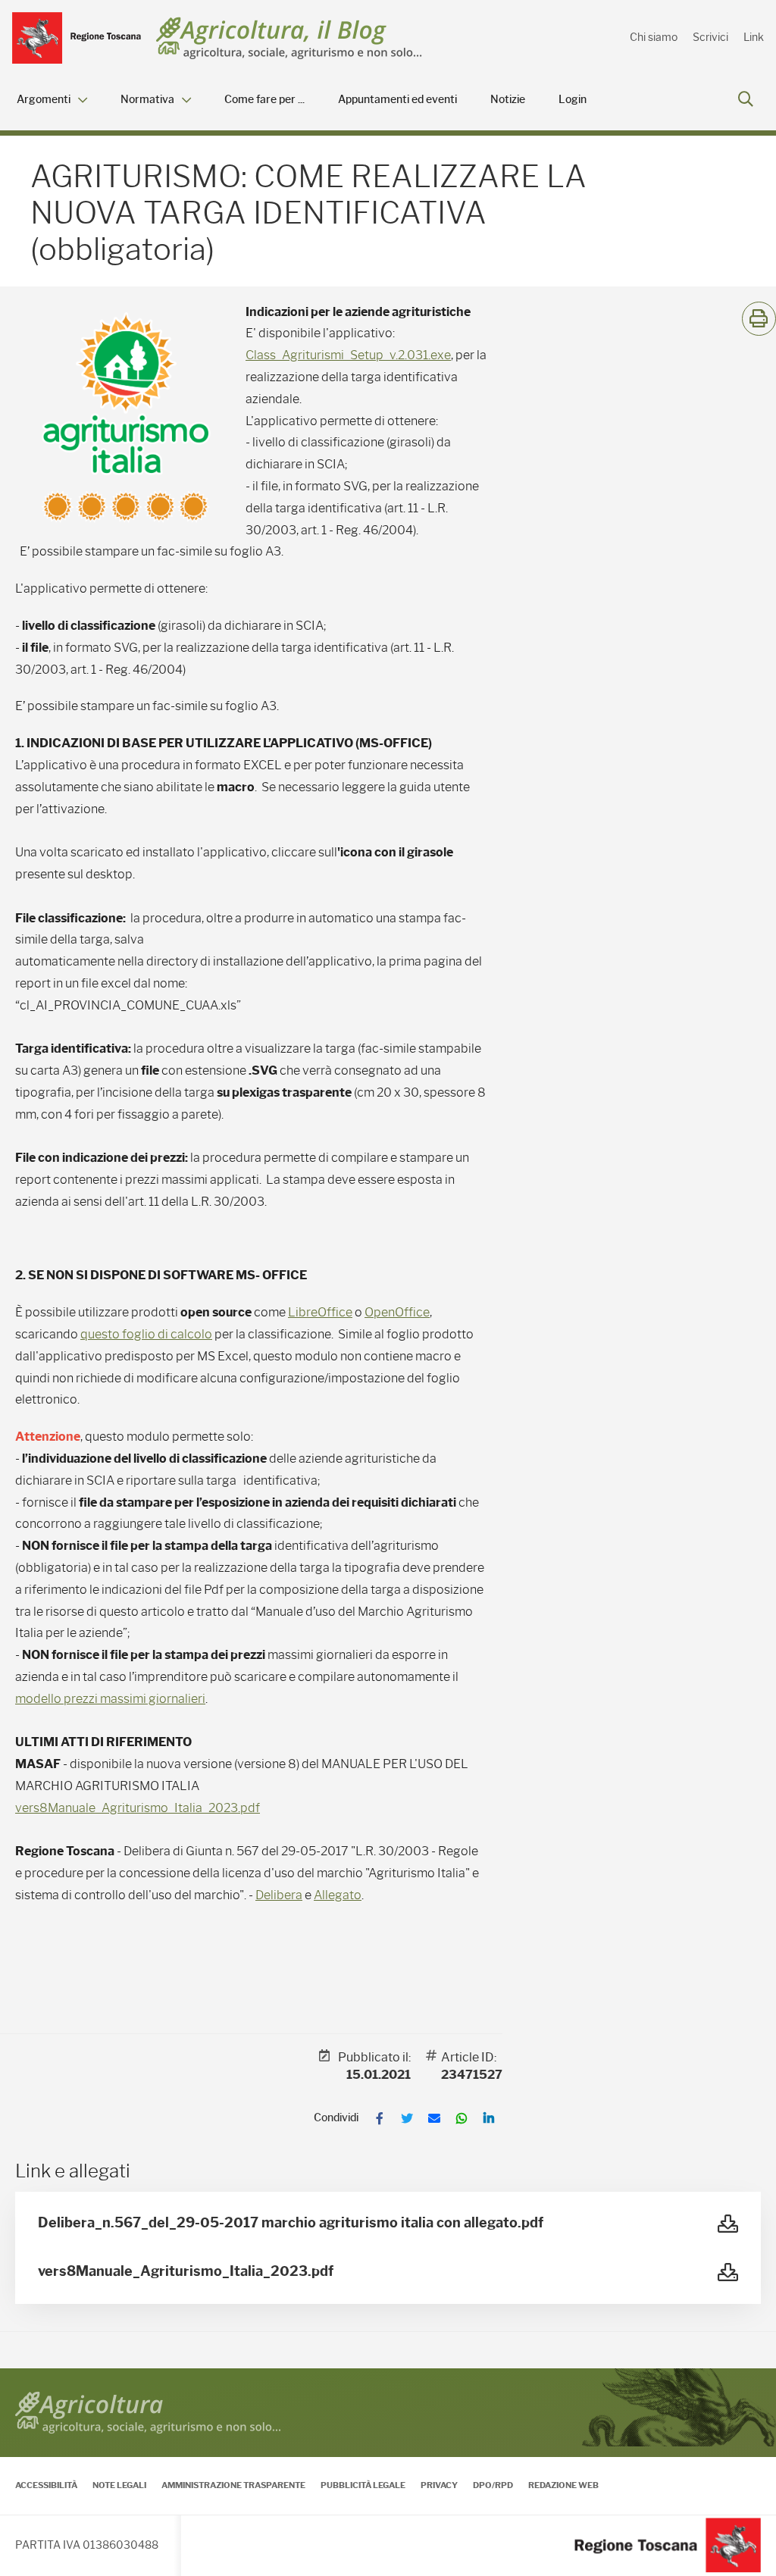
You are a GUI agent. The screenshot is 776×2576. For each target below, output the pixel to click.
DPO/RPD (493, 2485)
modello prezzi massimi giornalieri (110, 1699)
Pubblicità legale (363, 2485)
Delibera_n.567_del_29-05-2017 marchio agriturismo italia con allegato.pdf (291, 2223)
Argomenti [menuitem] (44, 100)
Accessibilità (46, 2485)
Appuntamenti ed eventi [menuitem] (397, 100)
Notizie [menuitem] (508, 100)
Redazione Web (563, 2485)
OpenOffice (397, 1312)
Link (754, 37)
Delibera (279, 1895)
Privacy (439, 2485)
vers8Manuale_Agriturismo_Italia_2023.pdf (138, 1808)
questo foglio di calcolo (146, 1334)
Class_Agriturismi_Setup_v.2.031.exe (348, 355)
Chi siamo (654, 37)
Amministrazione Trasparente (233, 2485)
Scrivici (710, 37)
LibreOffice (320, 1312)
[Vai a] (77, 38)
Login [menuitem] (573, 100)
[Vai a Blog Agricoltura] (289, 38)
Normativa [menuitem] (147, 100)
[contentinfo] (388, 2472)
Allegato (338, 1895)
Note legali (119, 2485)
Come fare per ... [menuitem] (264, 100)
